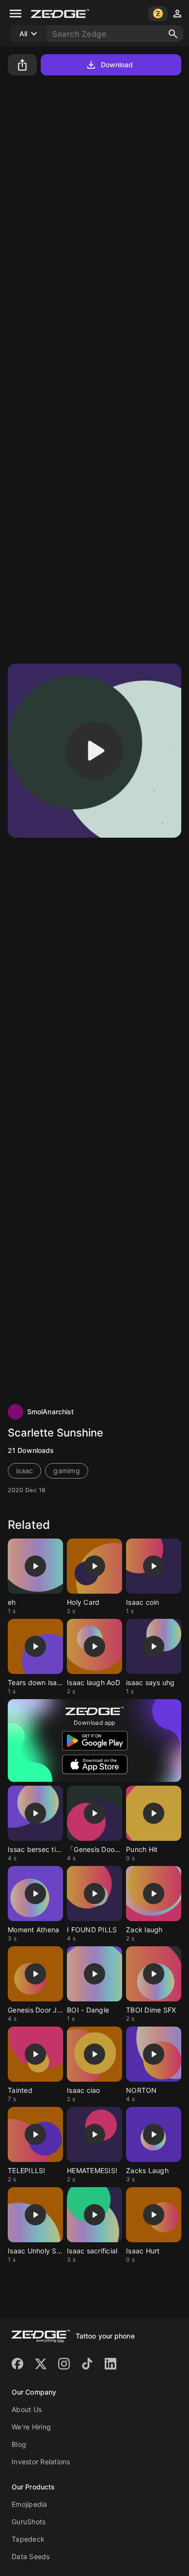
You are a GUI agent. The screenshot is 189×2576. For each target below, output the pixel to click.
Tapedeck (28, 2539)
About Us (27, 2409)
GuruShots (29, 2522)
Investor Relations (41, 2462)
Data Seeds (31, 2556)
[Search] (173, 34)
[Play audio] (94, 751)
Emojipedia (30, 2504)
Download (117, 65)
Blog (19, 2444)
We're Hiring (31, 2427)
